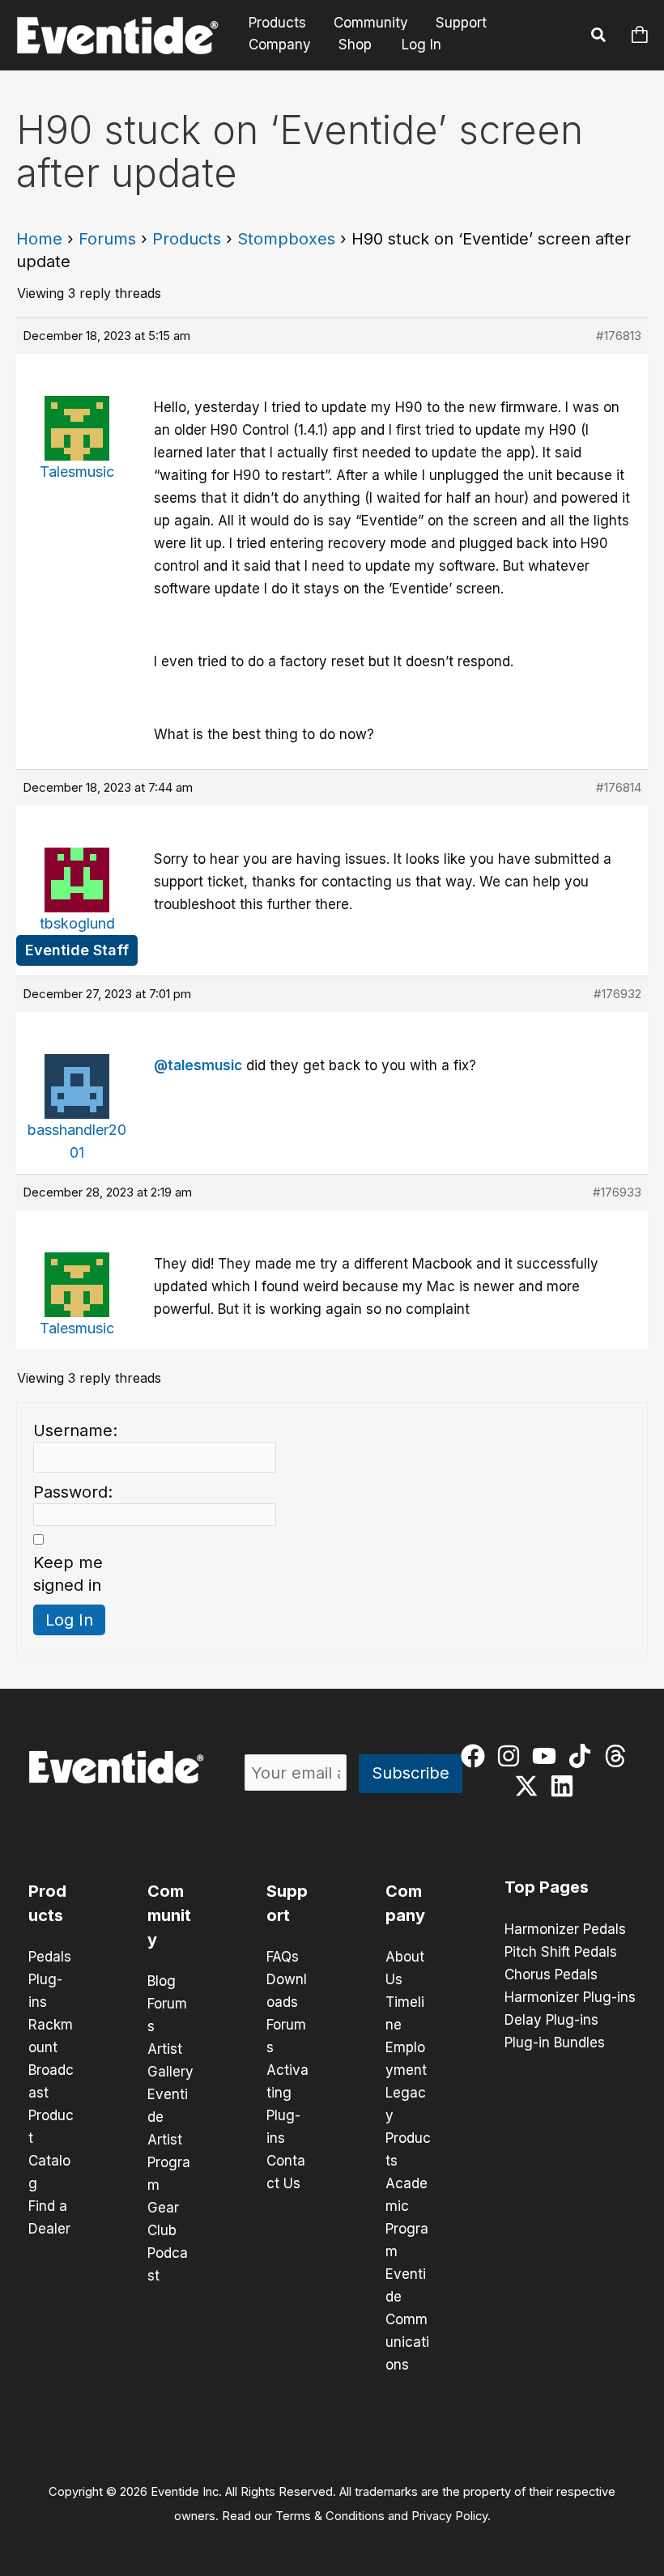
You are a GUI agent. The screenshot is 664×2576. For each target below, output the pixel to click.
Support (461, 23)
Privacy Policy (449, 2516)
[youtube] (548, 1756)
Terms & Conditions (330, 2516)
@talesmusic (198, 1065)
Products (277, 23)
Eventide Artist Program (169, 2140)
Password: (73, 1492)
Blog (162, 1981)
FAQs (283, 1957)
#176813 (619, 336)
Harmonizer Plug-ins (570, 1997)
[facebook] (477, 1756)
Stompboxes (286, 239)
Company (280, 45)
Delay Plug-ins (551, 2020)
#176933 (617, 1192)
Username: (75, 1430)
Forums (107, 239)
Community (371, 23)
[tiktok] (583, 1756)
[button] (599, 37)
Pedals (50, 1957)
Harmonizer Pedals (565, 1929)
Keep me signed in (68, 1574)
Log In (421, 45)
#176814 (619, 787)
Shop (355, 45)
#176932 (617, 994)
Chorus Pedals (551, 1975)
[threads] (619, 1756)
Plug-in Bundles (555, 2043)
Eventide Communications (407, 2319)
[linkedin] (566, 1786)
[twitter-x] (530, 1786)
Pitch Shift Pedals (561, 1952)
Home (39, 239)
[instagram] (512, 1756)
